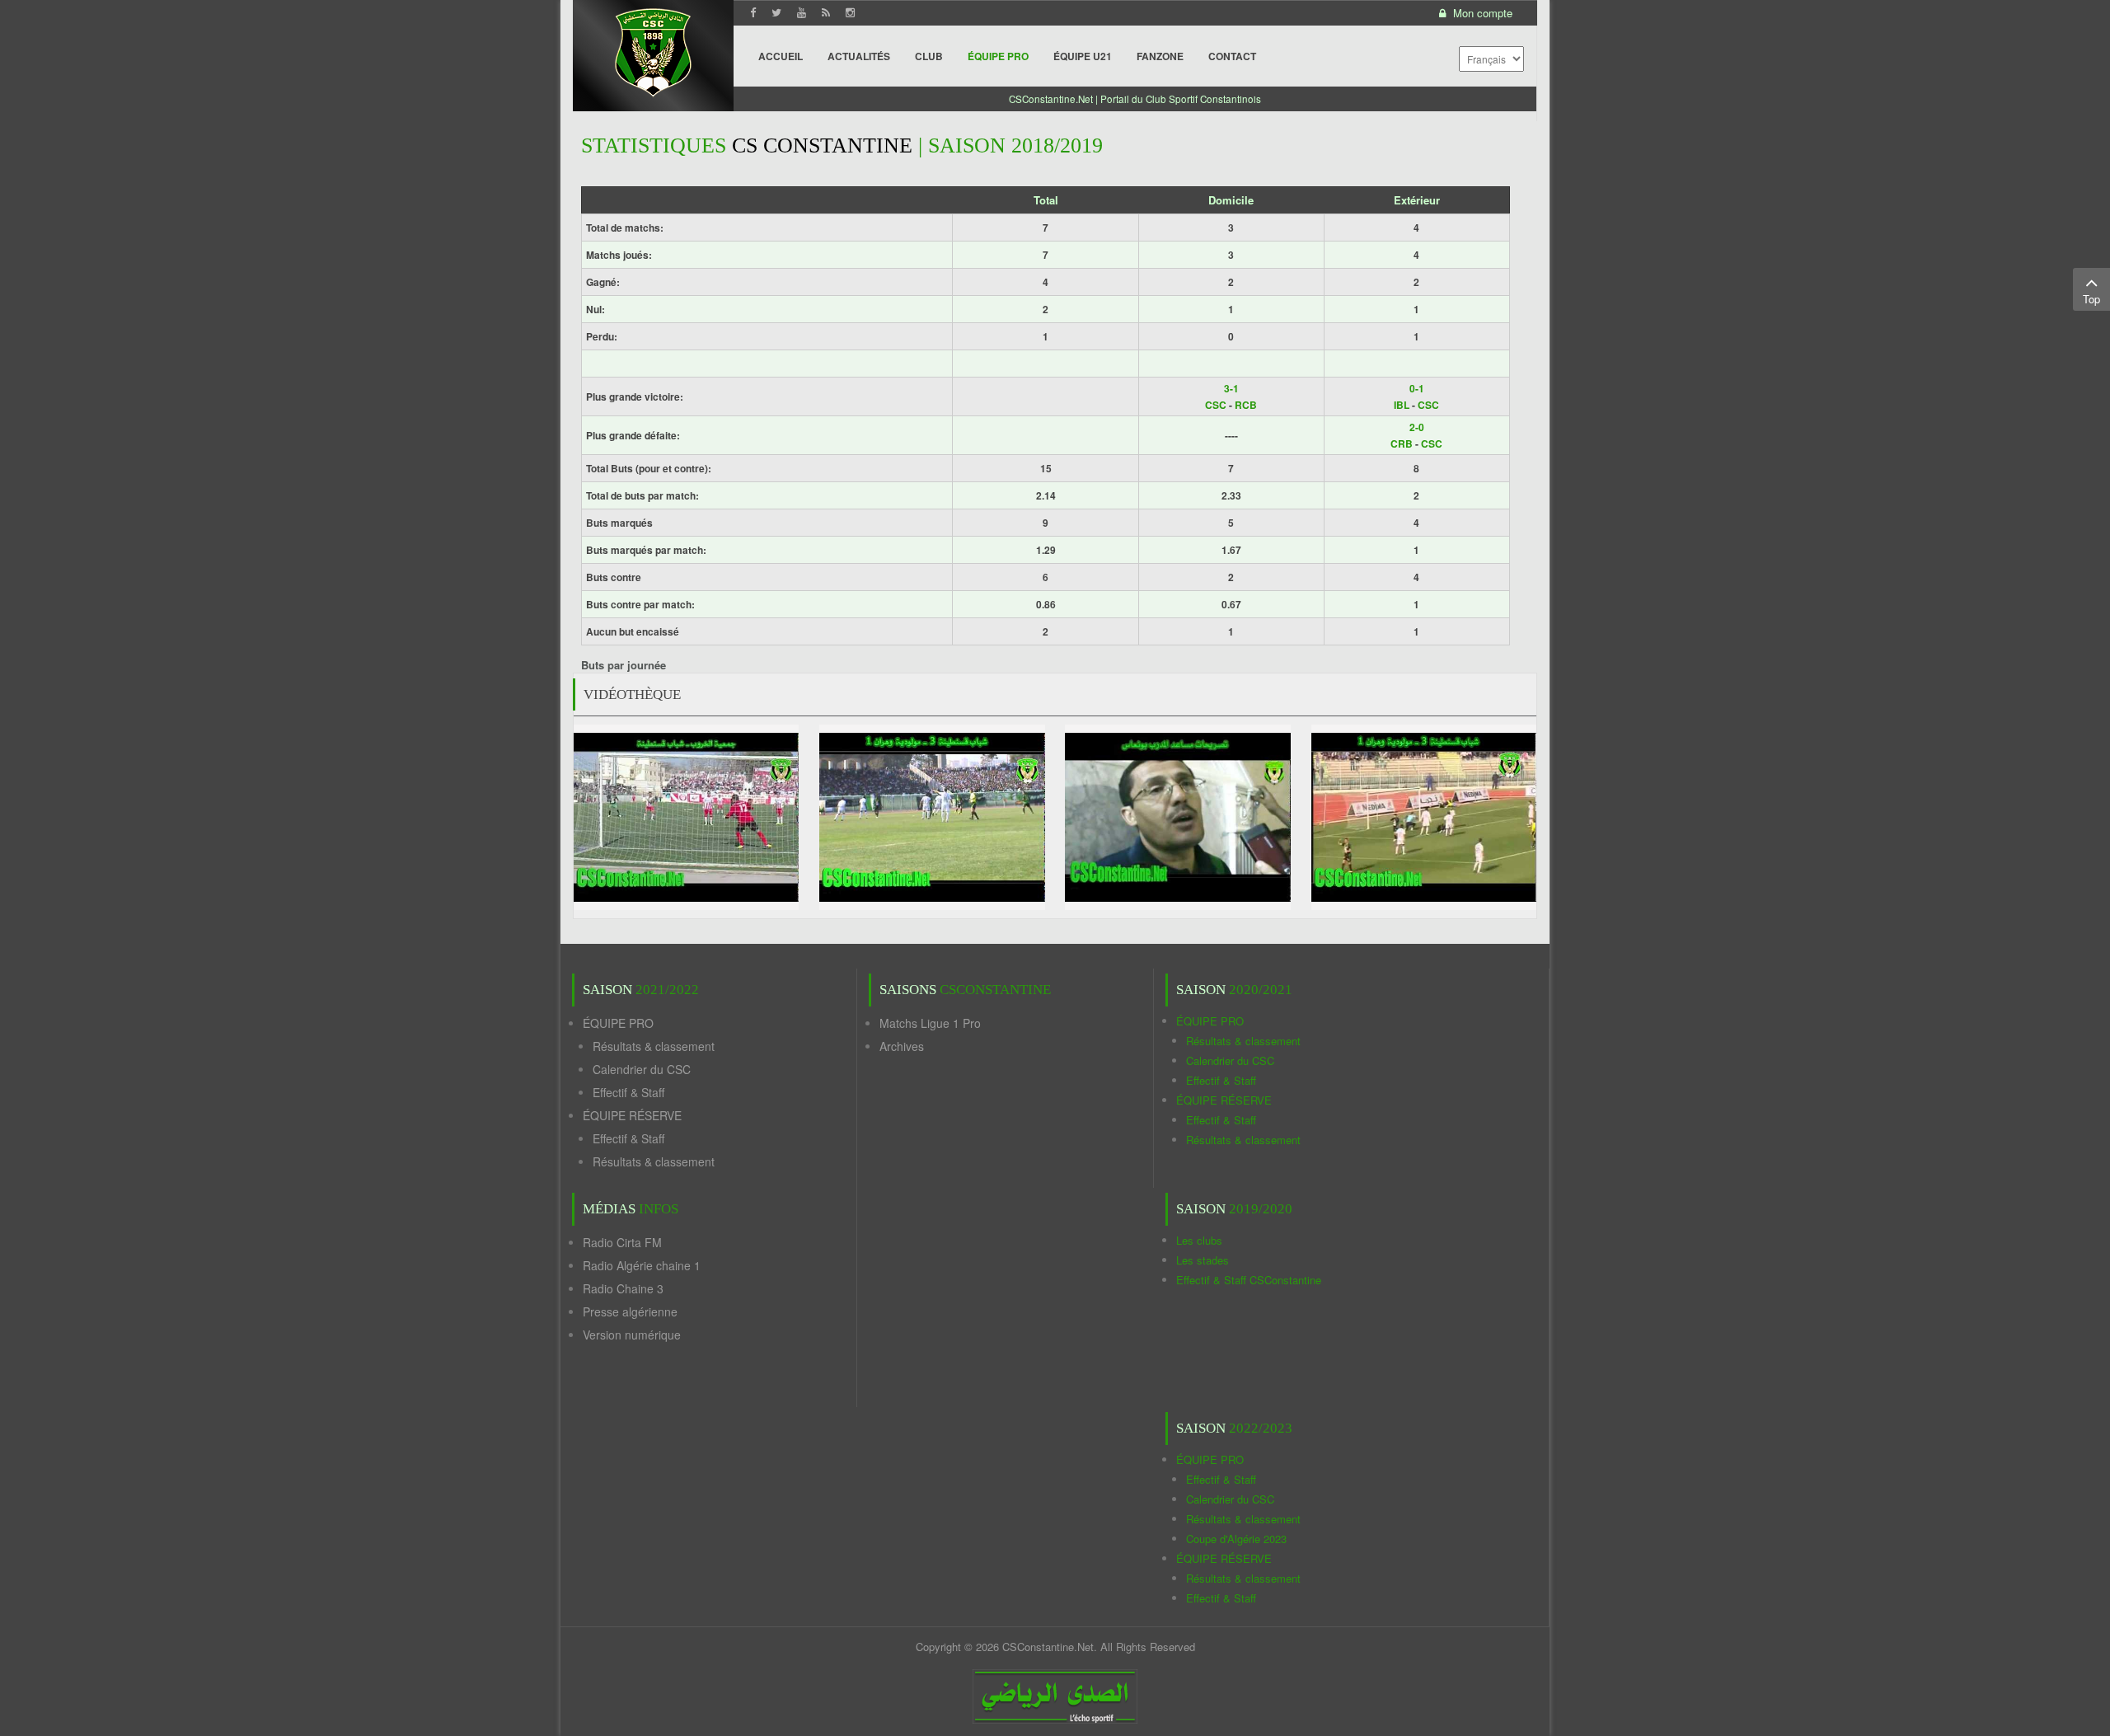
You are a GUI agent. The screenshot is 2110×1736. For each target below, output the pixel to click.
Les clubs (1199, 1240)
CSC (1216, 405)
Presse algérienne (630, 1311)
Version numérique (632, 1335)
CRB (1402, 443)
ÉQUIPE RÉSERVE (632, 1115)
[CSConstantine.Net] (653, 50)
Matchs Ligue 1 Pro (930, 1023)
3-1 (1231, 388)
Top (2091, 299)
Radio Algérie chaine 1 (642, 1265)
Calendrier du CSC (642, 1069)
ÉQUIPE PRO (618, 1023)
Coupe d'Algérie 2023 (1236, 1539)
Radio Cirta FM (622, 1242)
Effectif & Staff (628, 1092)
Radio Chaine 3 (623, 1288)
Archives (902, 1046)
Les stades (1203, 1260)
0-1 (1417, 388)
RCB (1246, 405)
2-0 (1417, 427)
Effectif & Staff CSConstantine (1249, 1280)
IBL (1402, 405)
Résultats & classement (654, 1046)
